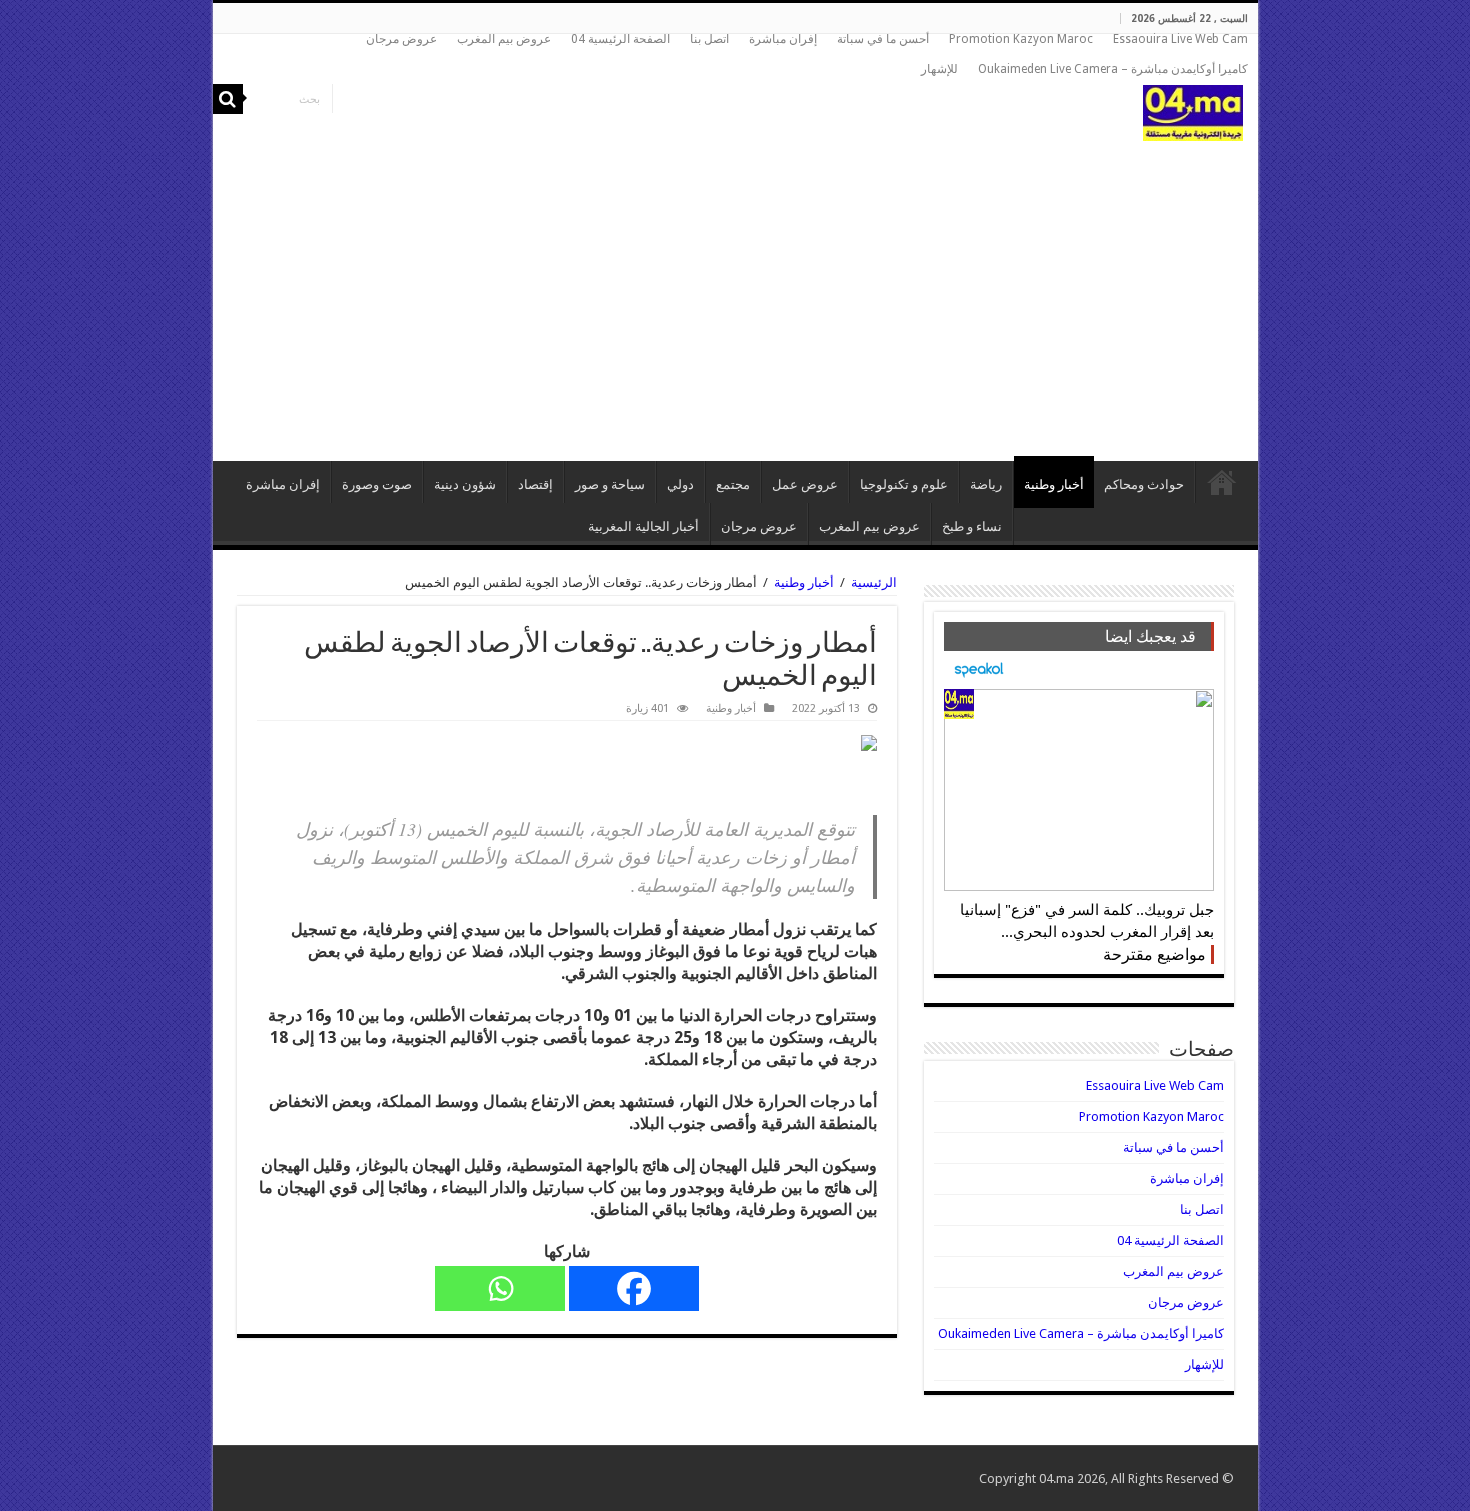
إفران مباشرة (783, 39)
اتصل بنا (709, 39)
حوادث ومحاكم (1144, 484)
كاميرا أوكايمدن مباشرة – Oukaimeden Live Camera (1113, 69)
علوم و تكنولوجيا (904, 484)
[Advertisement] (735, 291)
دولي (680, 484)
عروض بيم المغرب (504, 39)
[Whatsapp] (500, 1288)
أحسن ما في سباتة (883, 39)
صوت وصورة (377, 484)
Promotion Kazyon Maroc (1021, 39)
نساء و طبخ (972, 526)
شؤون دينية (465, 484)
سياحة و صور (610, 484)
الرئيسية (1222, 482)
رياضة (986, 484)
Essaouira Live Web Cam (1180, 39)
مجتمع (733, 484)
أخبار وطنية (1054, 484)
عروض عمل (805, 484)
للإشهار (939, 69)
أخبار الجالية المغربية (643, 526)
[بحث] (228, 99)
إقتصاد (535, 484)
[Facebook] (634, 1288)
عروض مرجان (401, 39)
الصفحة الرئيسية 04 (620, 39)
